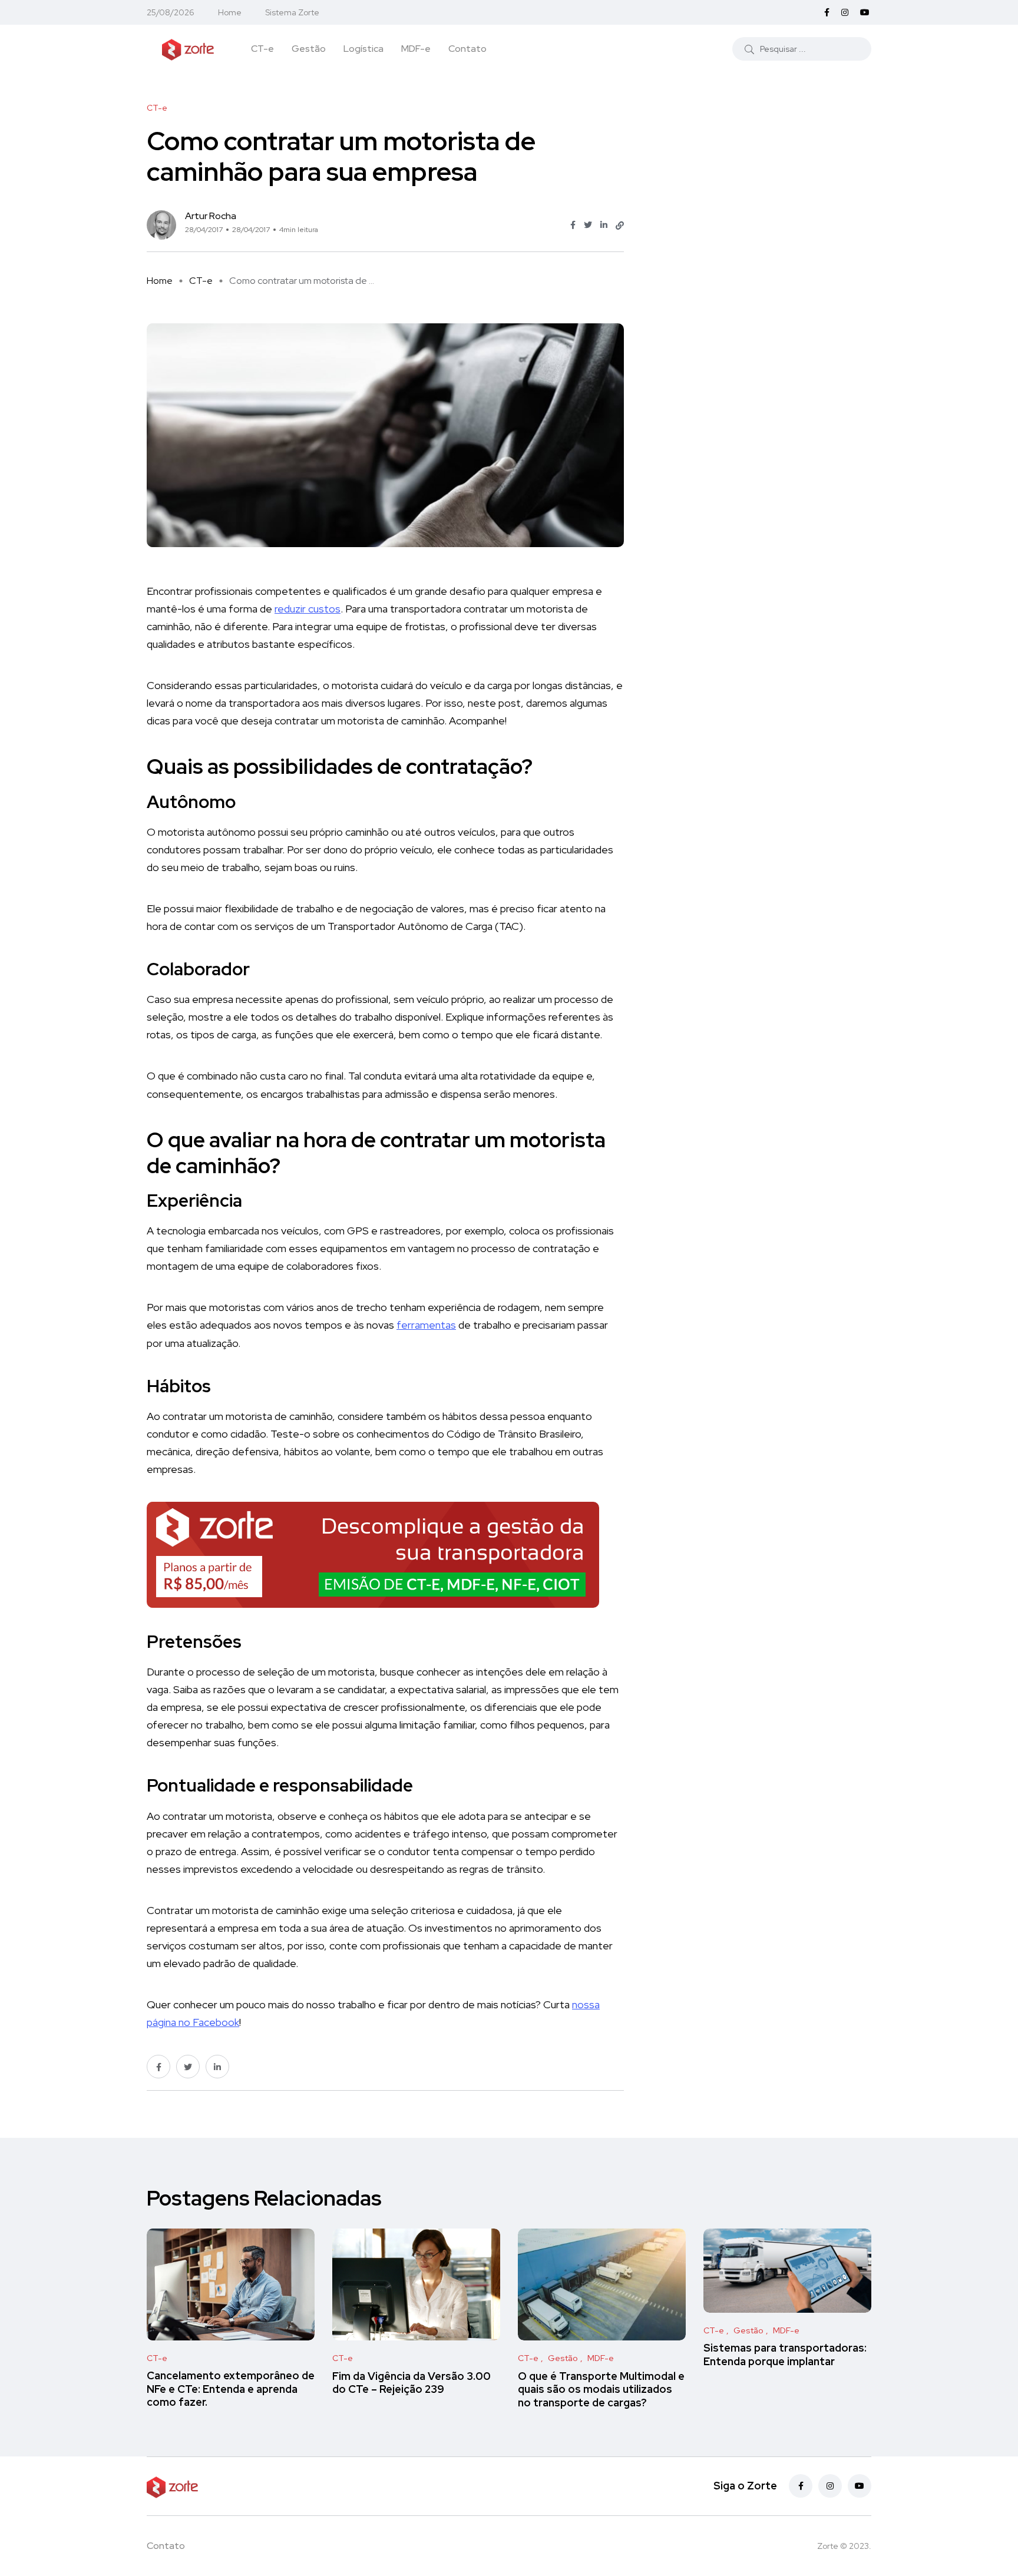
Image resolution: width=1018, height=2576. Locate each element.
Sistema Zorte (292, 12)
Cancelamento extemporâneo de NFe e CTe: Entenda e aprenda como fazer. (231, 2389)
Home (230, 12)
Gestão (309, 49)
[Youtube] (860, 2486)
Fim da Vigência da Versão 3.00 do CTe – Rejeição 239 (412, 2383)
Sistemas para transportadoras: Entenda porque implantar (785, 2355)
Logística (363, 49)
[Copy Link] (620, 226)
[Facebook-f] (801, 2486)
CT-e (262, 49)
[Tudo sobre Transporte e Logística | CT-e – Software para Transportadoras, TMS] (188, 48)
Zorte (828, 2546)
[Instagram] (830, 2486)
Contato (467, 49)
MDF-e (416, 49)
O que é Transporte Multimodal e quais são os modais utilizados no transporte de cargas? (601, 2389)
